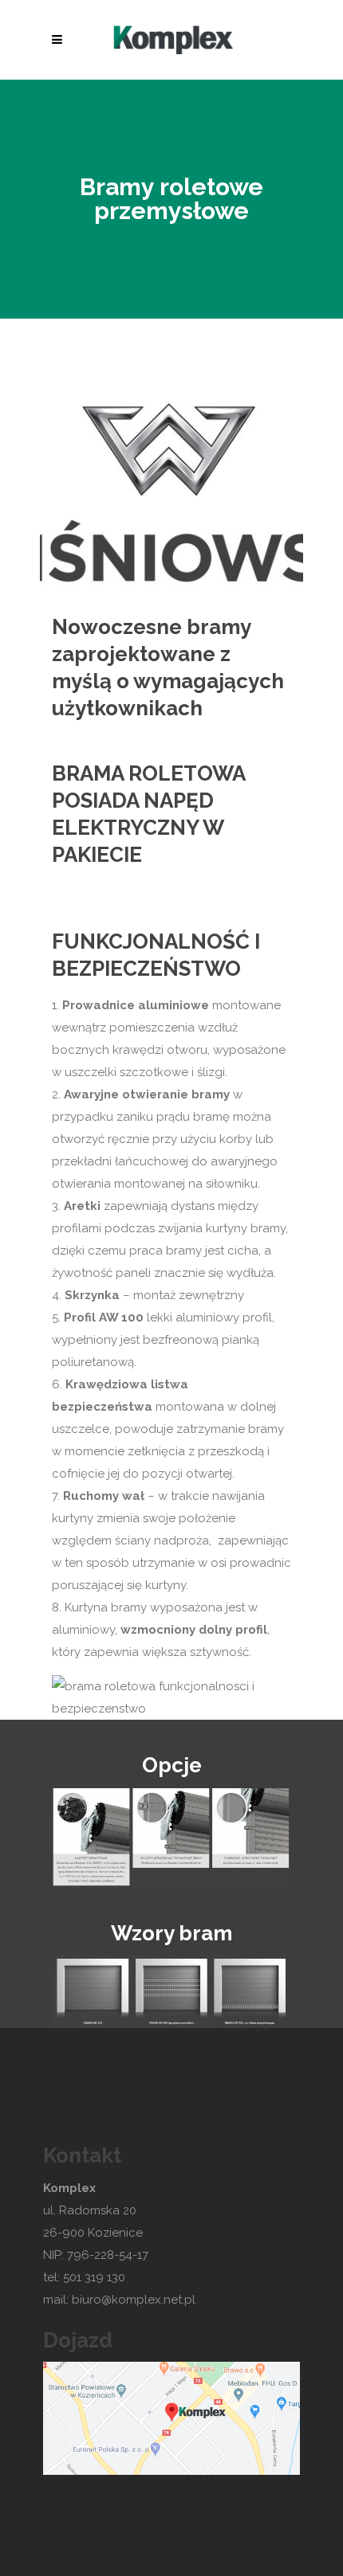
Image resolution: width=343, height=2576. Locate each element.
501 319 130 (94, 2277)
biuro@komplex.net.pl (135, 2300)
